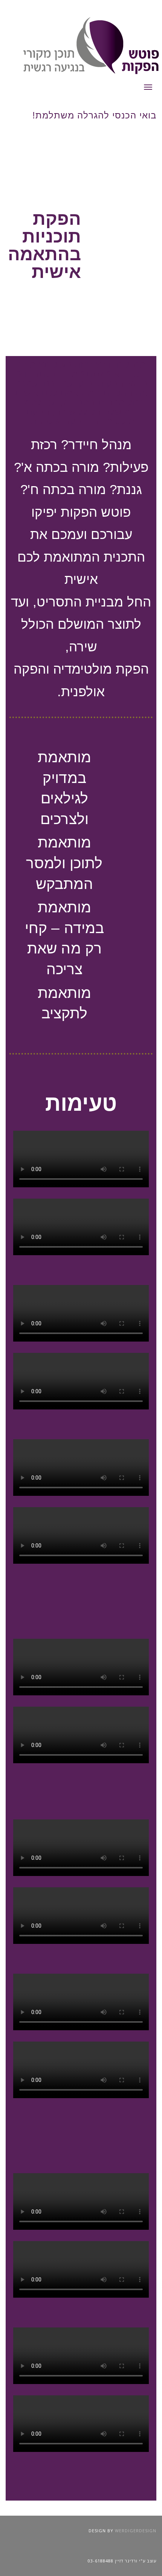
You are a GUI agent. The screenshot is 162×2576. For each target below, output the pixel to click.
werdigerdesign (136, 2531)
